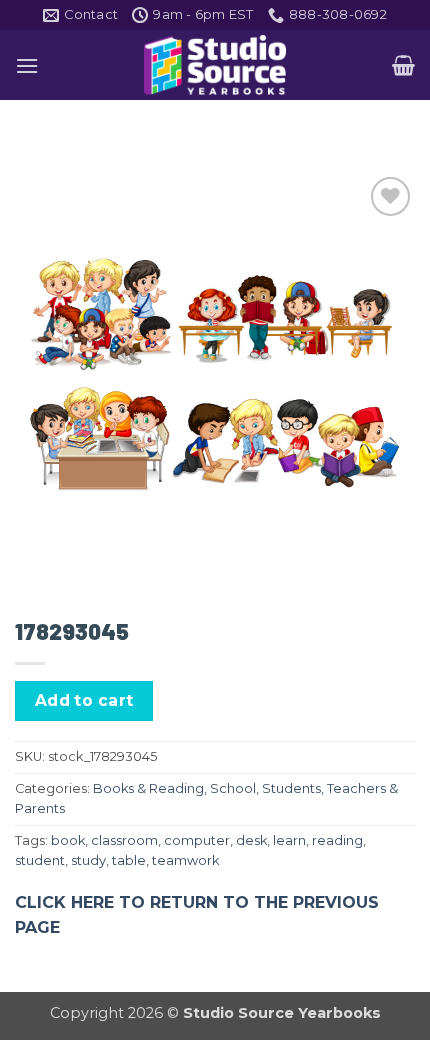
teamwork (185, 860)
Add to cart (84, 700)
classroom (124, 840)
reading (337, 840)
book (68, 840)
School (233, 788)
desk (251, 840)
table (129, 860)
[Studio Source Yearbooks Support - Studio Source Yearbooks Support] (215, 65)
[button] (27, 65)
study (88, 860)
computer (197, 840)
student (40, 860)
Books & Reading (148, 788)
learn (289, 840)
